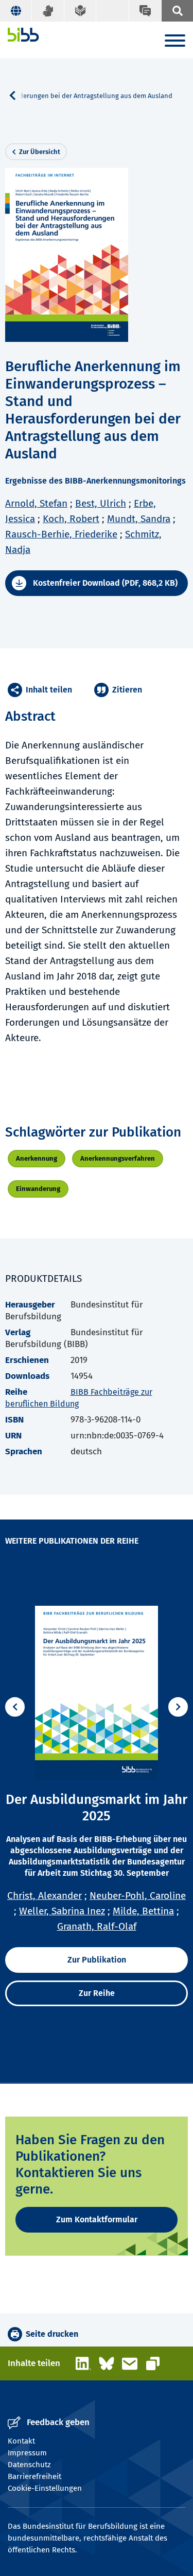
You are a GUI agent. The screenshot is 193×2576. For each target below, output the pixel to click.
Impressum (27, 2453)
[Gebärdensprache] (48, 11)
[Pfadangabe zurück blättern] (16, 95)
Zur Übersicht (40, 152)
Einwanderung (38, 1189)
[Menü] (175, 42)
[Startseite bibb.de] (23, 35)
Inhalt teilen (49, 690)
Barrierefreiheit (34, 2476)
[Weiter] (178, 1707)
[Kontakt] (145, 11)
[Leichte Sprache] (80, 11)
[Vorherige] (15, 1707)
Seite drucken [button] (52, 2334)
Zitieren (127, 690)
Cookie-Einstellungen (45, 2488)
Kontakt (21, 2441)
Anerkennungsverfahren (118, 1158)
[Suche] (177, 11)
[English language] (16, 11)
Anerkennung (37, 1158)
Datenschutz (29, 2465)
